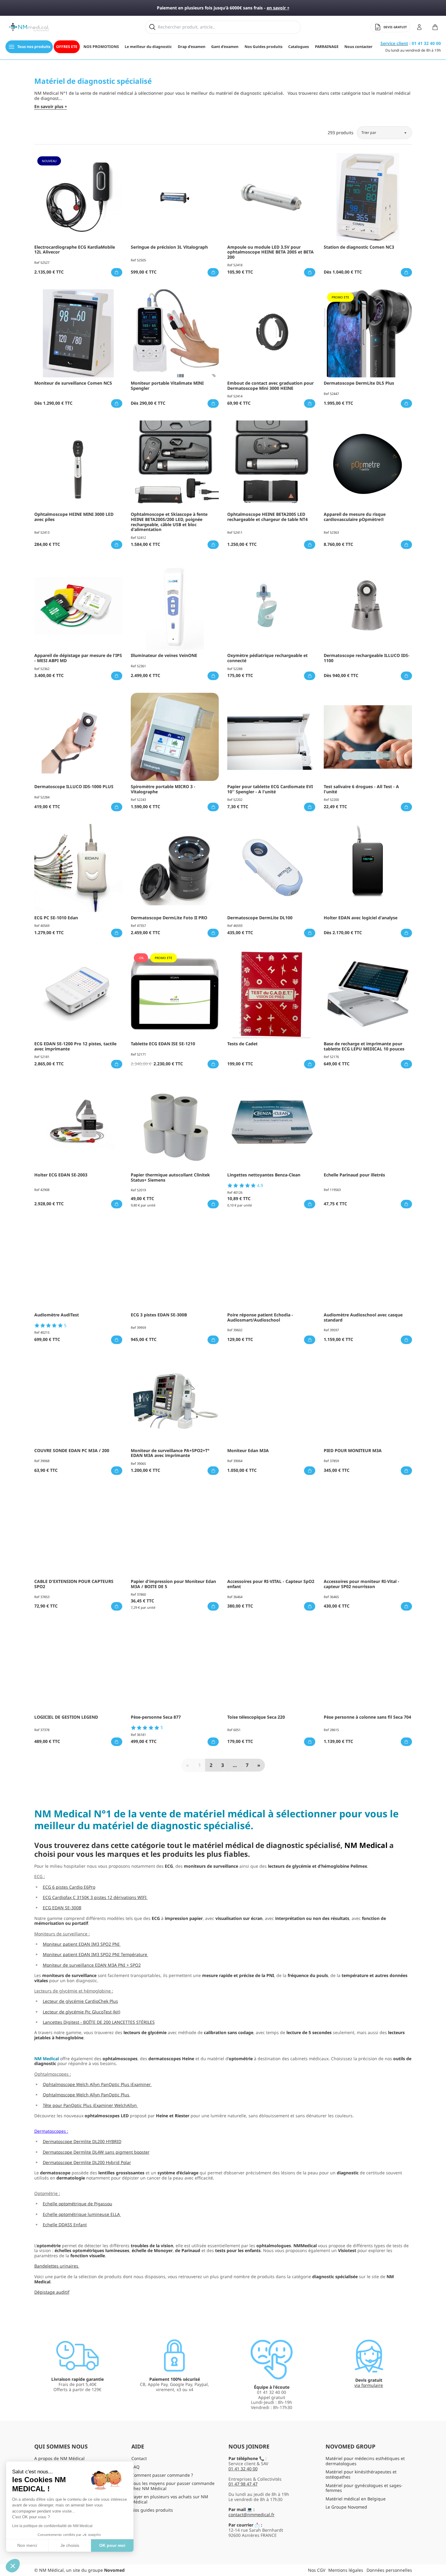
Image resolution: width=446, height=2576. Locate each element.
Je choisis (70, 2545)
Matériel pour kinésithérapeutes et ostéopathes (361, 2474)
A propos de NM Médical (59, 2458)
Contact (139, 2458)
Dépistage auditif (52, 2292)
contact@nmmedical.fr (252, 2515)
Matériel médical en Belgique (356, 2499)
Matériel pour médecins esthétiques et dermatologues (365, 2461)
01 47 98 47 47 (243, 2484)
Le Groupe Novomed (346, 2507)
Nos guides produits (152, 2510)
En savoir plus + (51, 107)
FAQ (135, 2467)
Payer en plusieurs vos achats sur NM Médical (170, 2499)
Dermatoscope (49, 2131)
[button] (13, 2566)
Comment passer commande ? (162, 2475)
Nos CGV (317, 2570)
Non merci (27, 2545)
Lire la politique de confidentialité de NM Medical (52, 2526)
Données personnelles (389, 2570)
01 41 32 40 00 (243, 2469)
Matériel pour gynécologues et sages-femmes (364, 2488)
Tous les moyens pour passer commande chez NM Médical (173, 2486)
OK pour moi (112, 2545)
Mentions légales (346, 2570)
